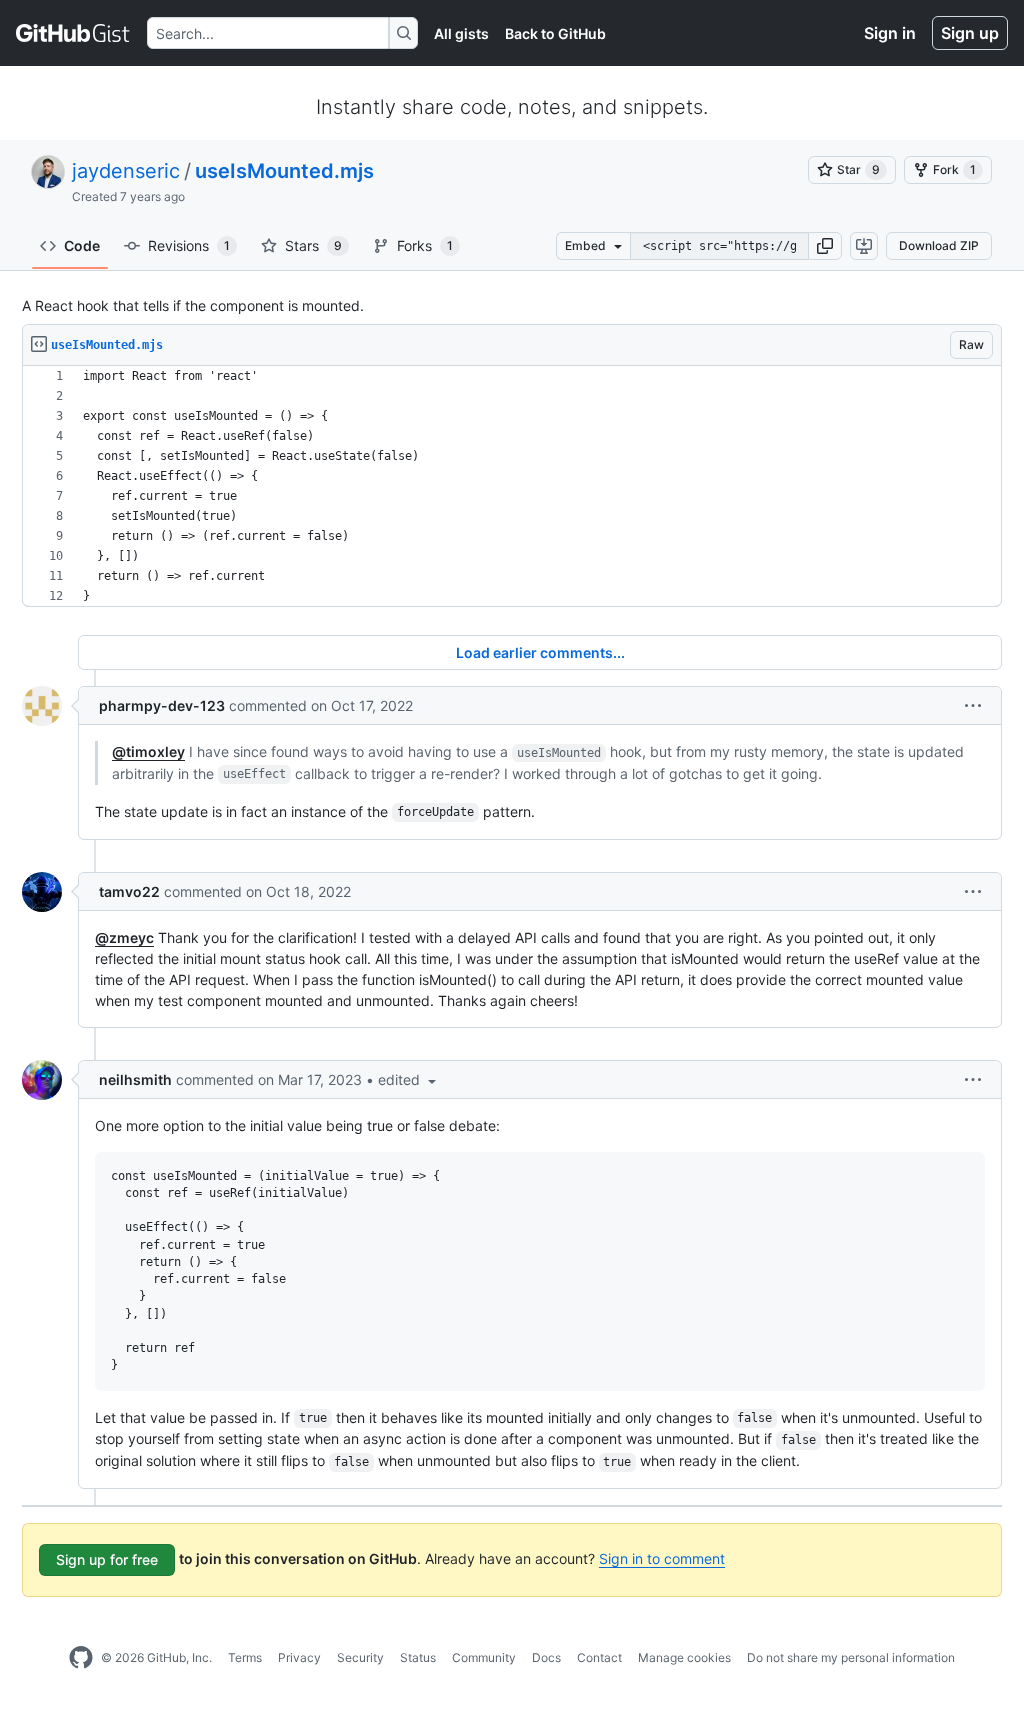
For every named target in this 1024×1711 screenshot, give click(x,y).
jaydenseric (126, 171)
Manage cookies (684, 1657)
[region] (512, 486)
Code (82, 245)
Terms (245, 1657)
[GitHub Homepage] (81, 1658)
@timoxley (148, 751)
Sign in (890, 33)
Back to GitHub (555, 33)
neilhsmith (135, 1079)
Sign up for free (107, 1559)
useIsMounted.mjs (284, 171)
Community (484, 1657)
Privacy (299, 1657)
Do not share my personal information (851, 1657)
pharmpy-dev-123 (162, 705)
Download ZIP (939, 245)
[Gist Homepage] (73, 33)
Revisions (189, 245)
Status (418, 1657)
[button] (825, 246)
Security (360, 1657)
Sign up (970, 33)
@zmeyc (124, 937)
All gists (461, 33)
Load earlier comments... (540, 652)
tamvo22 (129, 891)
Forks (425, 245)
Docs (546, 1657)
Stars (313, 245)
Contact (599, 1657)
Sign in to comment (662, 1558)
